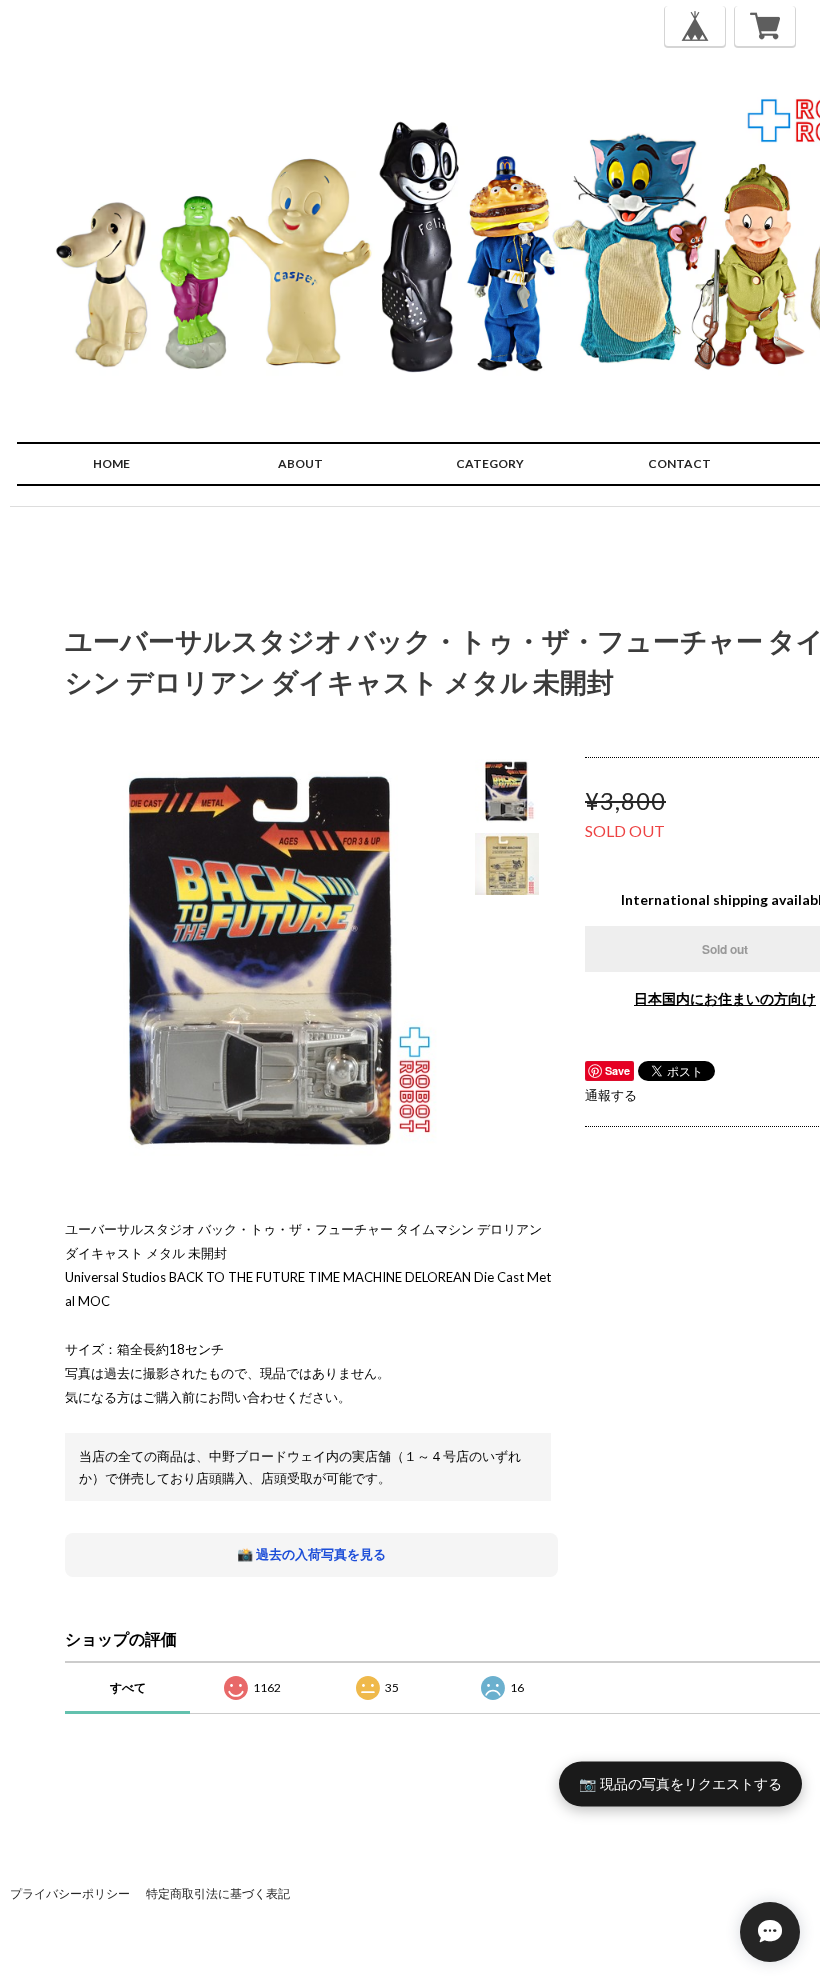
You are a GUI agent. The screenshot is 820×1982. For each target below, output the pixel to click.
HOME (111, 463)
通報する (611, 1095)
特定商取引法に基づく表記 (218, 1893)
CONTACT (679, 463)
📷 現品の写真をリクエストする (680, 1782)
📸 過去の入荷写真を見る (311, 1554)
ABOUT (300, 463)
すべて (128, 1687)
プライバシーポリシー (70, 1893)
